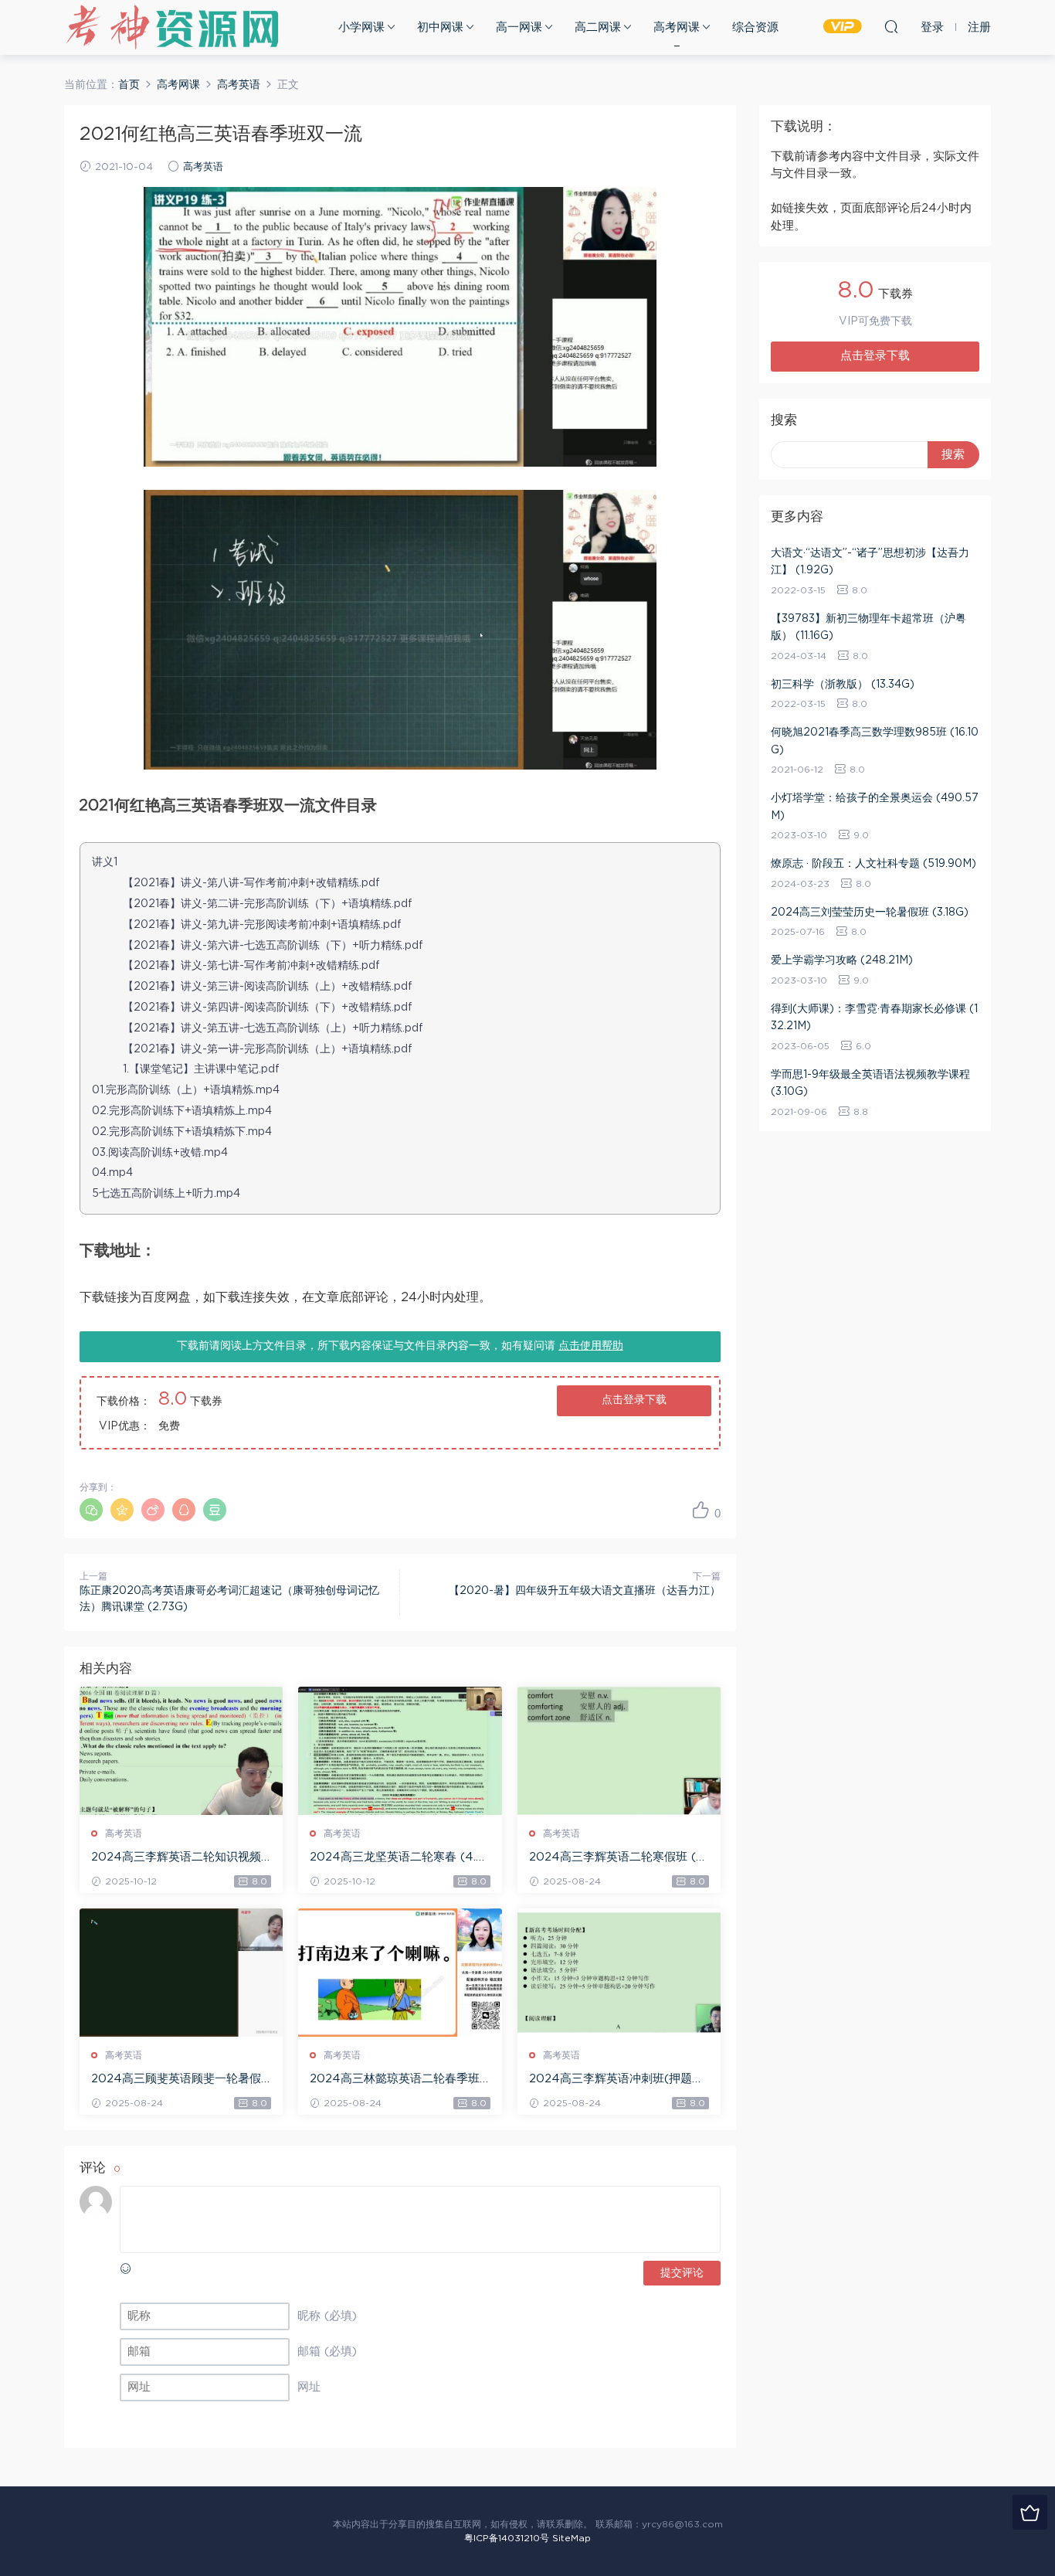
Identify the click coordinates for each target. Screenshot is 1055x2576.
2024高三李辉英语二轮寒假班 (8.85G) (617, 1858)
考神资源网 (172, 27)
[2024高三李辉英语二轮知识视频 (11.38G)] (181, 1751)
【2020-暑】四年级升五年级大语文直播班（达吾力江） (585, 1591)
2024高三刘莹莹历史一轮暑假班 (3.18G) (870, 912)
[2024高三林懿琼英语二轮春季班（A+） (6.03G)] (400, 1973)
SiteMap (572, 2538)
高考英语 (203, 167)
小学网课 (361, 27)
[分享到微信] (91, 1510)
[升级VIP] (1030, 2512)
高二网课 (598, 27)
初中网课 (440, 27)
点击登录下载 (634, 1400)
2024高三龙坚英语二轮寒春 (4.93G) (397, 1858)
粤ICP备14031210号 (507, 2538)
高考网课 (677, 27)
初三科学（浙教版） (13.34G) (843, 685)
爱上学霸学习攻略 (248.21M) (842, 960)
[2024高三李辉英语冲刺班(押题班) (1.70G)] (619, 1973)
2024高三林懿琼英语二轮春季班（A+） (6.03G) (395, 2080)
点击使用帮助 (591, 1346)
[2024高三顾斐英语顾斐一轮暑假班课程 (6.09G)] (181, 1973)
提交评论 (682, 2273)
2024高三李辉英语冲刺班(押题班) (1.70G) (619, 2080)
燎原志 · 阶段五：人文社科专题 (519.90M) (874, 864)
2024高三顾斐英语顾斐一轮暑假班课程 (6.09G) (176, 2080)
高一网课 (519, 27)
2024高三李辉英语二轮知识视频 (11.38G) (176, 1858)
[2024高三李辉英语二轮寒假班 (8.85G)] (619, 1751)
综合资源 (755, 27)
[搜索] (891, 26)
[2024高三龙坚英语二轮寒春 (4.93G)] (400, 1751)
